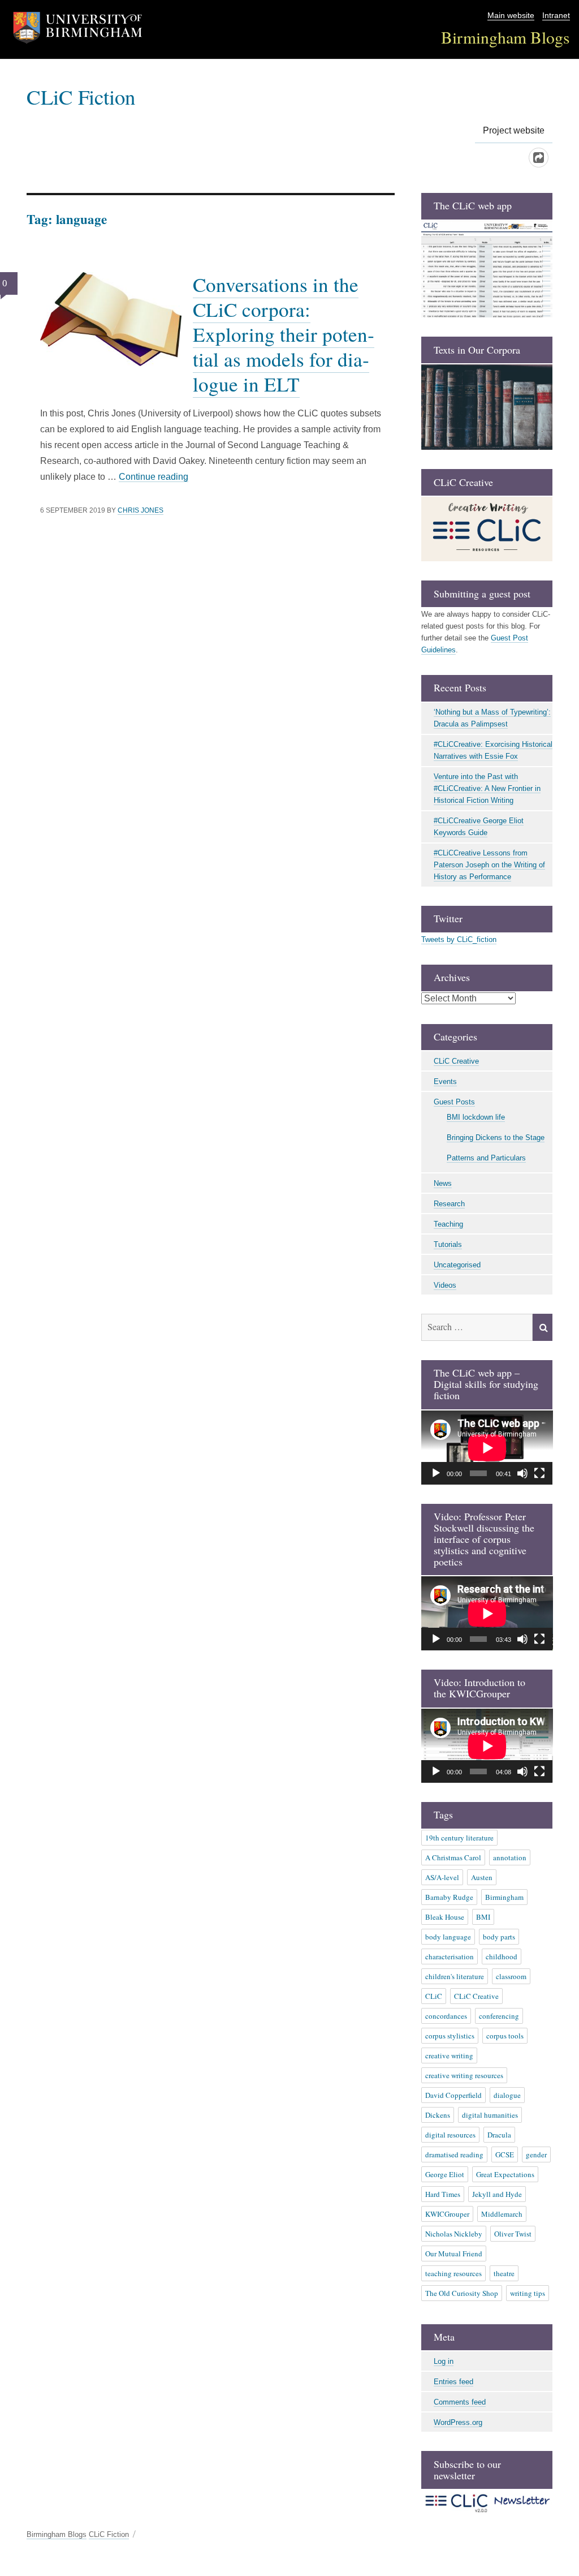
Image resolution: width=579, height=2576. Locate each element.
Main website (511, 16)
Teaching (448, 1224)
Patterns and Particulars (486, 1158)
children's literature (455, 1976)
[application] (487, 1448)
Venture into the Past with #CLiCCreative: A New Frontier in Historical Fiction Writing (487, 788)
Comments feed (460, 2402)
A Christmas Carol (453, 1857)
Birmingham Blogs (505, 37)
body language (448, 1937)
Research (449, 1204)
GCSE (505, 2154)
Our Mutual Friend (454, 2254)
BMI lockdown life (476, 1117)
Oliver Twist (513, 2234)
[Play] (436, 1473)
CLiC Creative (456, 1061)
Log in (444, 2361)
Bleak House (445, 1917)
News (443, 1183)
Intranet (556, 16)
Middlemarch (502, 2214)
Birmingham (504, 1897)
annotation (510, 1857)
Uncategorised (457, 1265)
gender (536, 2154)
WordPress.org (458, 2422)
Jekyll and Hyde (497, 2194)
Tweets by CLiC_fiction (459, 939)
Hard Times (443, 2194)
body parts (499, 1937)
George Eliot (445, 2174)
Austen (482, 1877)
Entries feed (453, 2382)
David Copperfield (453, 2095)
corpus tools (505, 2036)
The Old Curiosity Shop (462, 2293)
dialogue (507, 2095)
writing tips (528, 2293)
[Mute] (522, 1473)
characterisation (450, 1956)
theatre (504, 2273)
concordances (446, 2016)
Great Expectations (505, 2174)
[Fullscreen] (539, 1473)
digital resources (450, 2135)
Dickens (438, 2115)
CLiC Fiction (81, 96)
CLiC (434, 1996)
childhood (502, 1956)
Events (445, 1081)
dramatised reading (454, 2154)
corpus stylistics (450, 2036)
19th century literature (459, 1838)
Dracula (499, 2135)
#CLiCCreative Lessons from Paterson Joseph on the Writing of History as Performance (489, 865)
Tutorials (448, 1244)
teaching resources (453, 2273)
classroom (511, 1976)
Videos (445, 1285)
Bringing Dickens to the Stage (496, 1138)
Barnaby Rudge (449, 1897)
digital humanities (490, 2115)
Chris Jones (141, 510)
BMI (483, 1917)
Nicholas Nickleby (454, 2234)
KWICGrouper (447, 2214)
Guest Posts (454, 1102)
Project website (514, 130)
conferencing (499, 2016)
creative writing (449, 2055)
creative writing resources (464, 2075)
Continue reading (154, 477)
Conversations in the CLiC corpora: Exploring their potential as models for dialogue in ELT (284, 334)
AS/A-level (442, 1877)
